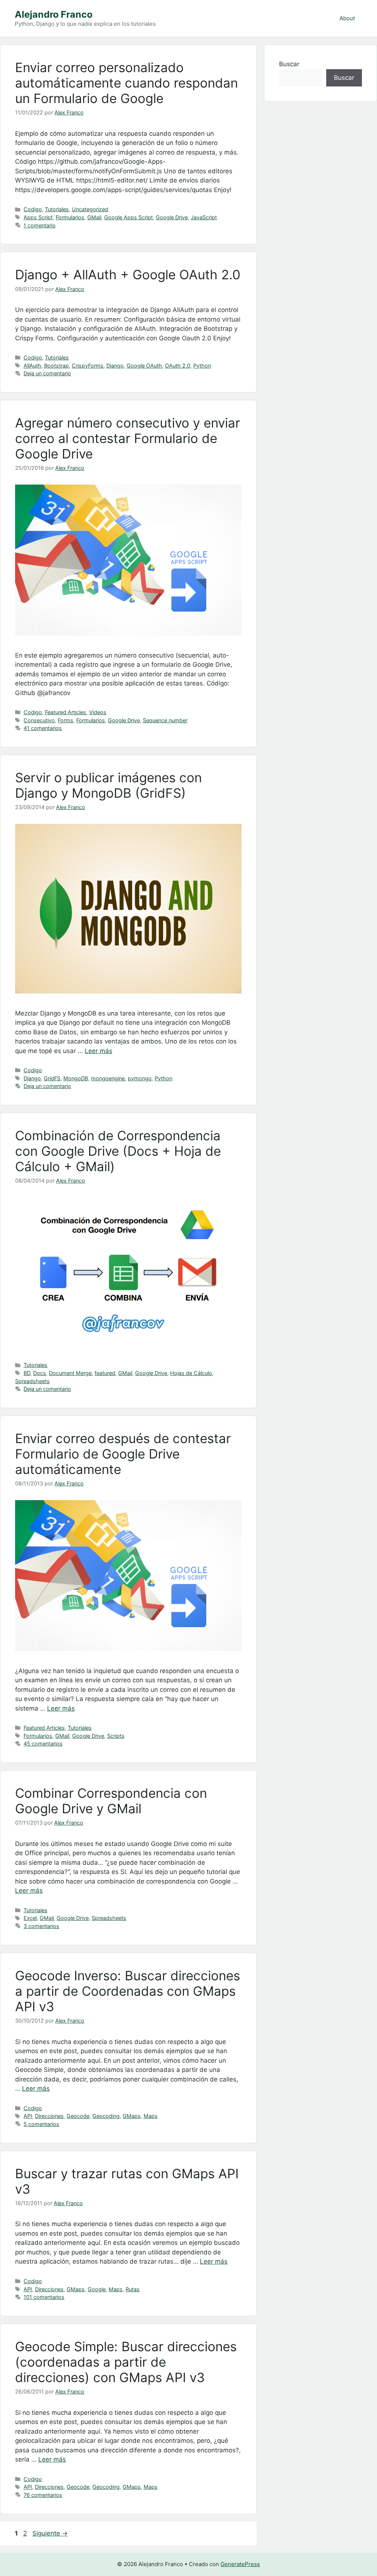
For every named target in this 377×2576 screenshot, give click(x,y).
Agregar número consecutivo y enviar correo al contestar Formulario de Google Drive (128, 438)
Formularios (70, 217)
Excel (30, 1918)
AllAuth (32, 366)
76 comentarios (43, 2495)
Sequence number (165, 720)
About (347, 18)
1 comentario (40, 225)
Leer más (98, 1051)
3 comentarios (41, 1926)
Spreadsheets (32, 1381)
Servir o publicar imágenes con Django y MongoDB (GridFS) (108, 785)
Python (202, 366)
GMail (94, 217)
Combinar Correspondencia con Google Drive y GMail (111, 1801)
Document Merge (70, 1373)
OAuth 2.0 (178, 366)
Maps (151, 2116)
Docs (40, 1373)
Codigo (33, 209)
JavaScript (204, 217)
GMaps (132, 2116)
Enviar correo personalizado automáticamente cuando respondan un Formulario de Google (126, 83)
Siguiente (50, 2533)
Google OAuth (144, 366)
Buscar (289, 64)
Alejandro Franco (54, 14)
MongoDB (76, 1078)
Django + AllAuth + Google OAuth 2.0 (128, 274)
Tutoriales (57, 209)
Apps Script (38, 217)
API (28, 2116)
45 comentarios (43, 1744)
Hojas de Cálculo (191, 1373)
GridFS (52, 1078)
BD (27, 1373)
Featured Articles (66, 712)
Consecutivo (39, 720)
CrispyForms (88, 366)
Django (115, 366)
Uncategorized (90, 209)
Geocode (78, 2116)
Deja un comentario (47, 373)
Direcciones (49, 2116)
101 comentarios (44, 2297)
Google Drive (172, 217)
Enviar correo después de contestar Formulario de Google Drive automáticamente (123, 1454)
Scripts (116, 1736)
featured (105, 1373)
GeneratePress (240, 2564)
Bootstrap (57, 366)
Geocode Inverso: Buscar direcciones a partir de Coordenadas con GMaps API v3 (128, 1991)
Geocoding (106, 2116)
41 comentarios (43, 728)
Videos (98, 712)
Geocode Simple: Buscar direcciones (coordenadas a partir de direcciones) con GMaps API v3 (126, 2362)
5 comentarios (41, 2124)
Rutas (133, 2289)
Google (97, 2289)
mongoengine (108, 1078)
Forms (66, 720)
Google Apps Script (128, 217)
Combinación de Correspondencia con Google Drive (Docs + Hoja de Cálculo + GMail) (118, 1151)
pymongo (140, 1078)
